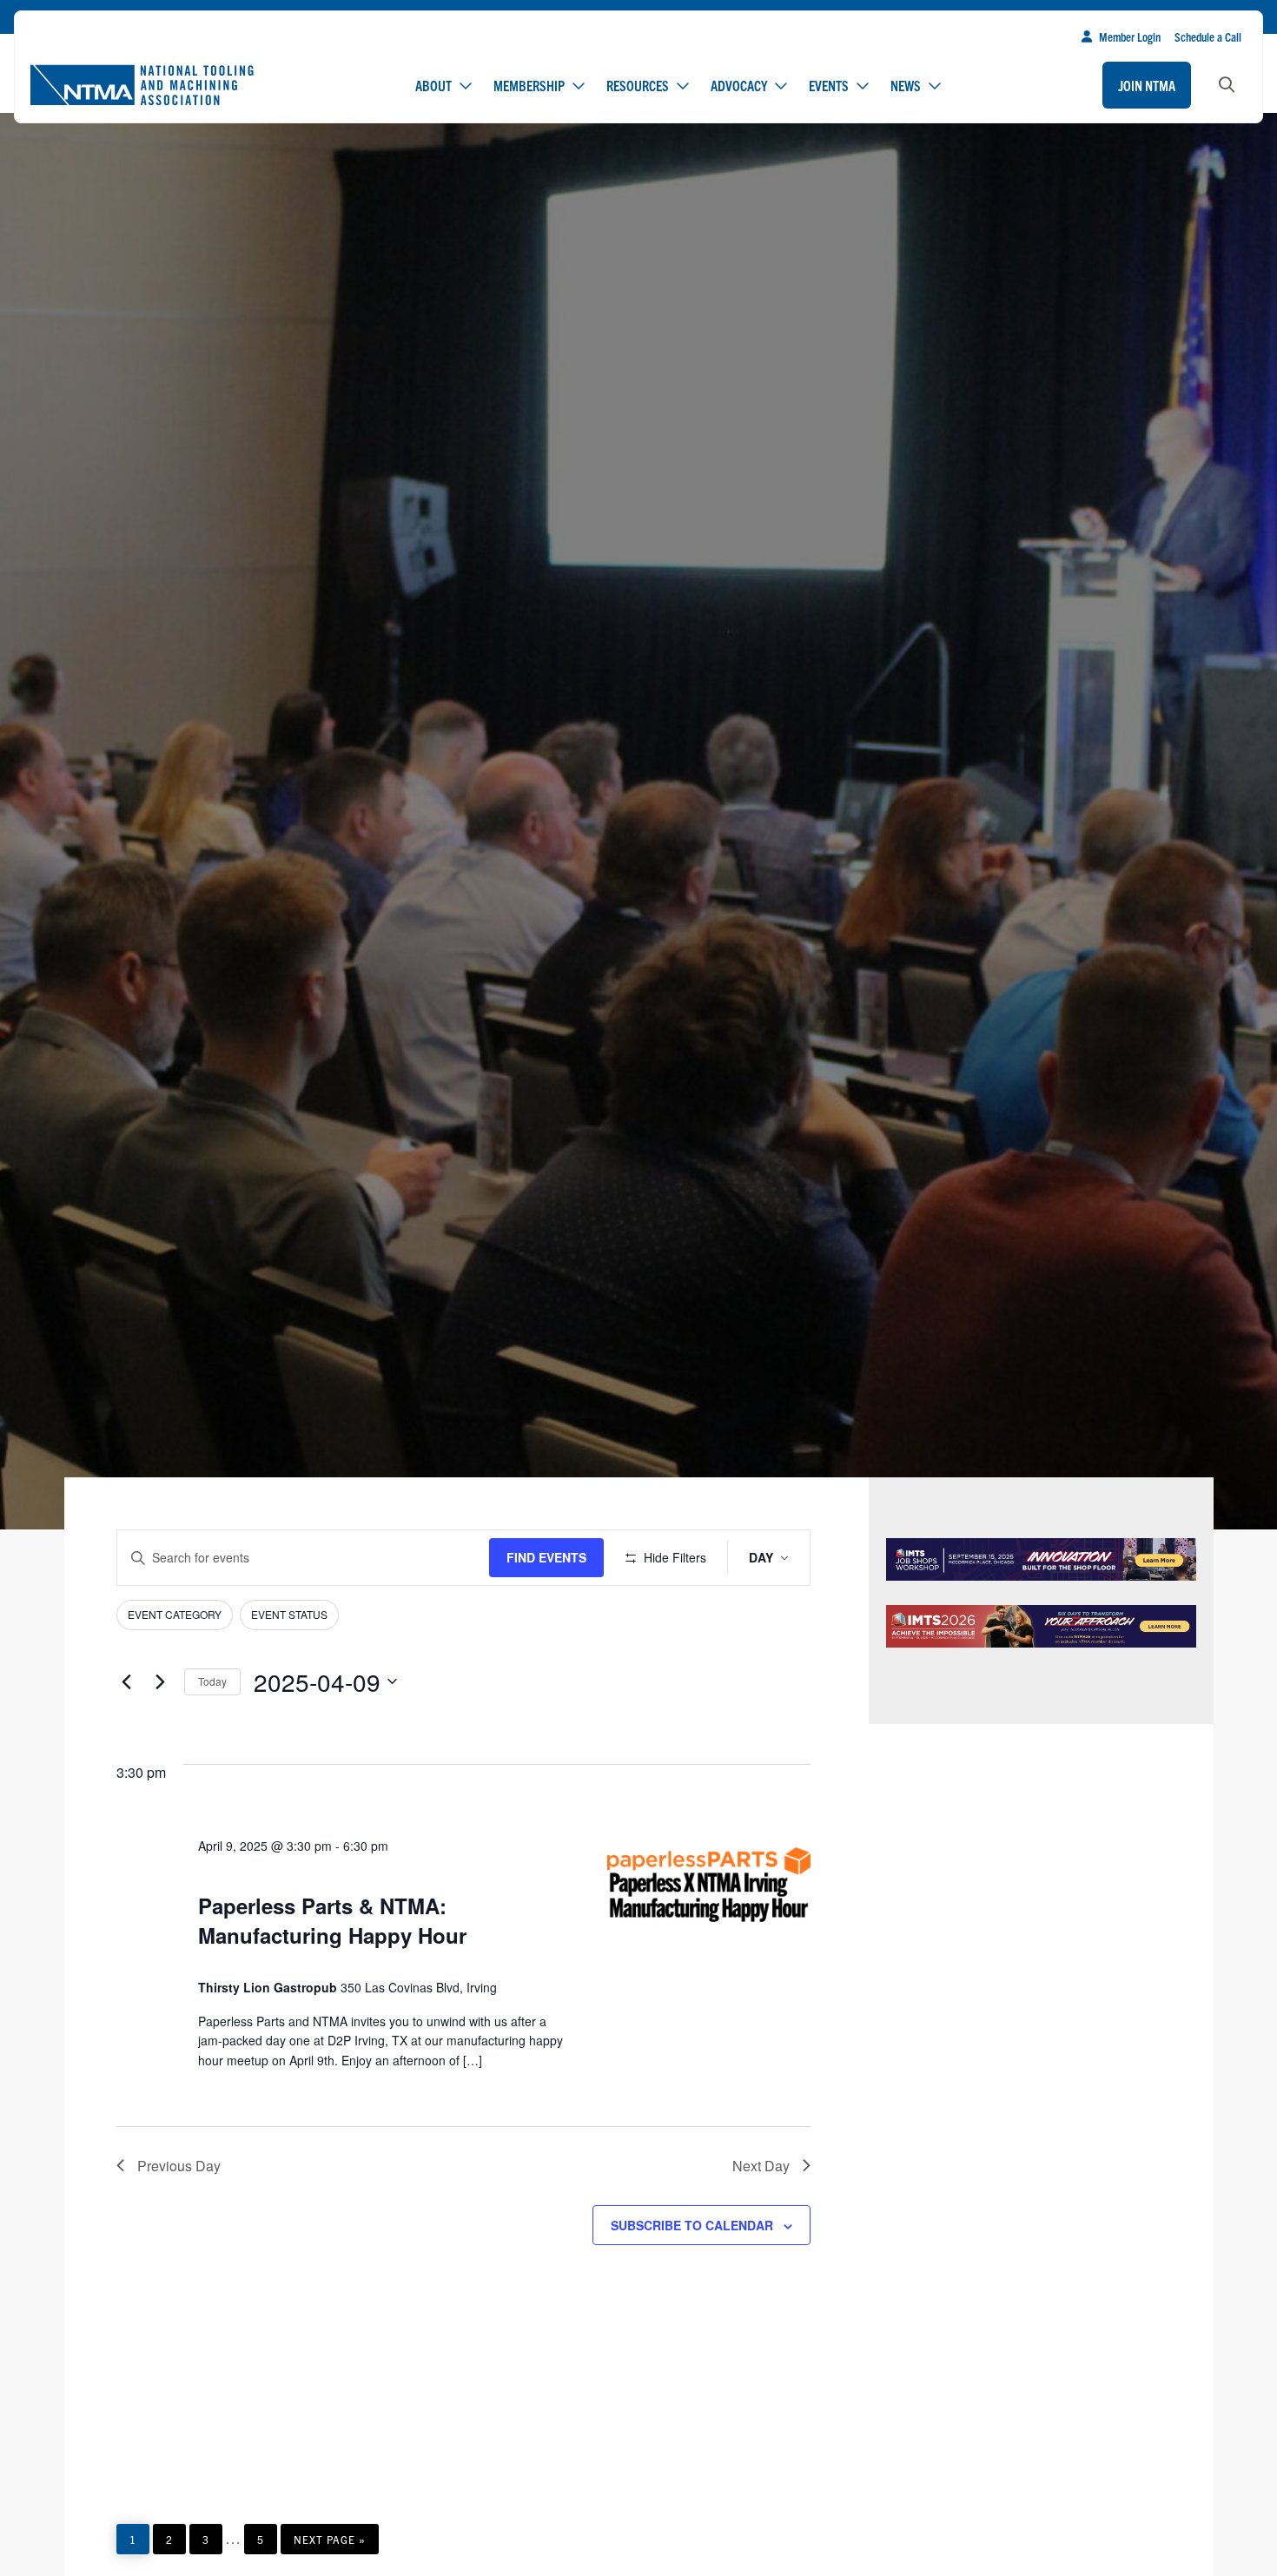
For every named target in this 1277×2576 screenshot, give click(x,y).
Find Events (546, 1557)
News (906, 85)
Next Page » (329, 2543)
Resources (638, 85)
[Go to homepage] (142, 85)
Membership (529, 85)
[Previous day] (127, 1681)
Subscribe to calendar (692, 2225)
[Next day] (161, 1681)
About (433, 85)
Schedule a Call (1208, 36)
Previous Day (179, 2166)
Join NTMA (1147, 85)
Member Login (1130, 36)
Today (212, 1681)
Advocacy (739, 85)
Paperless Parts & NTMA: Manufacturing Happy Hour (332, 1920)
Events (829, 85)
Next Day (761, 2166)
